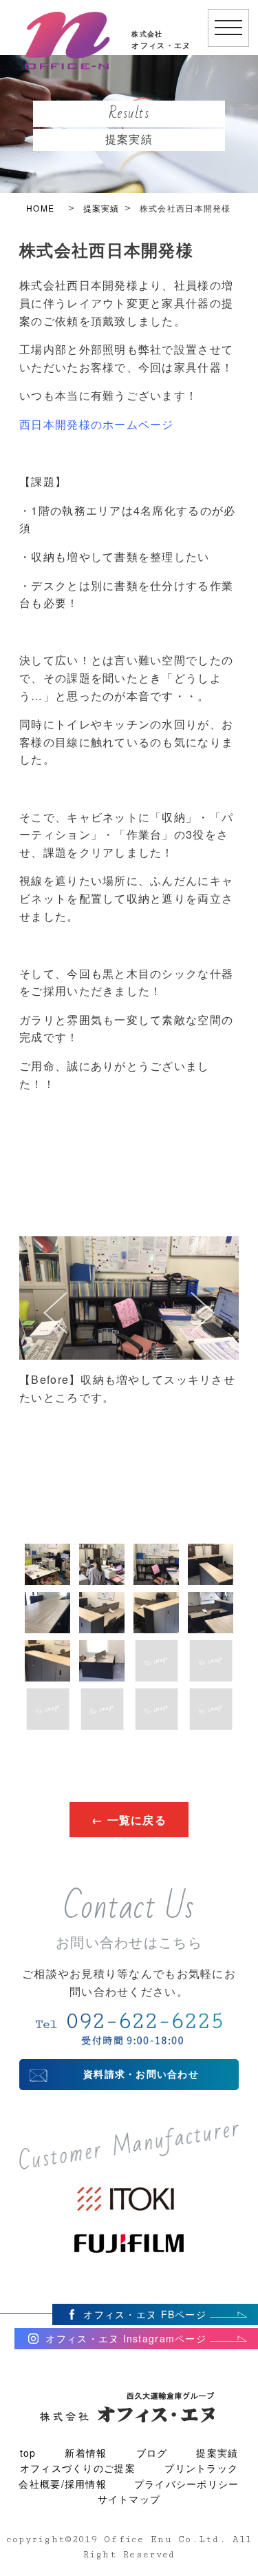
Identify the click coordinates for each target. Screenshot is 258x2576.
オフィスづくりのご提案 (78, 2468)
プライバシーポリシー (187, 2484)
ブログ (152, 2453)
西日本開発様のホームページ (97, 424)
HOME (40, 208)
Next (216, 1327)
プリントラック (201, 2468)
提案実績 (101, 208)
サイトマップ (129, 2499)
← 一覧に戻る (129, 1820)
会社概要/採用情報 (63, 2484)
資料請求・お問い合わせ (141, 2074)
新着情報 (86, 2453)
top (28, 2453)
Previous (42, 1327)
